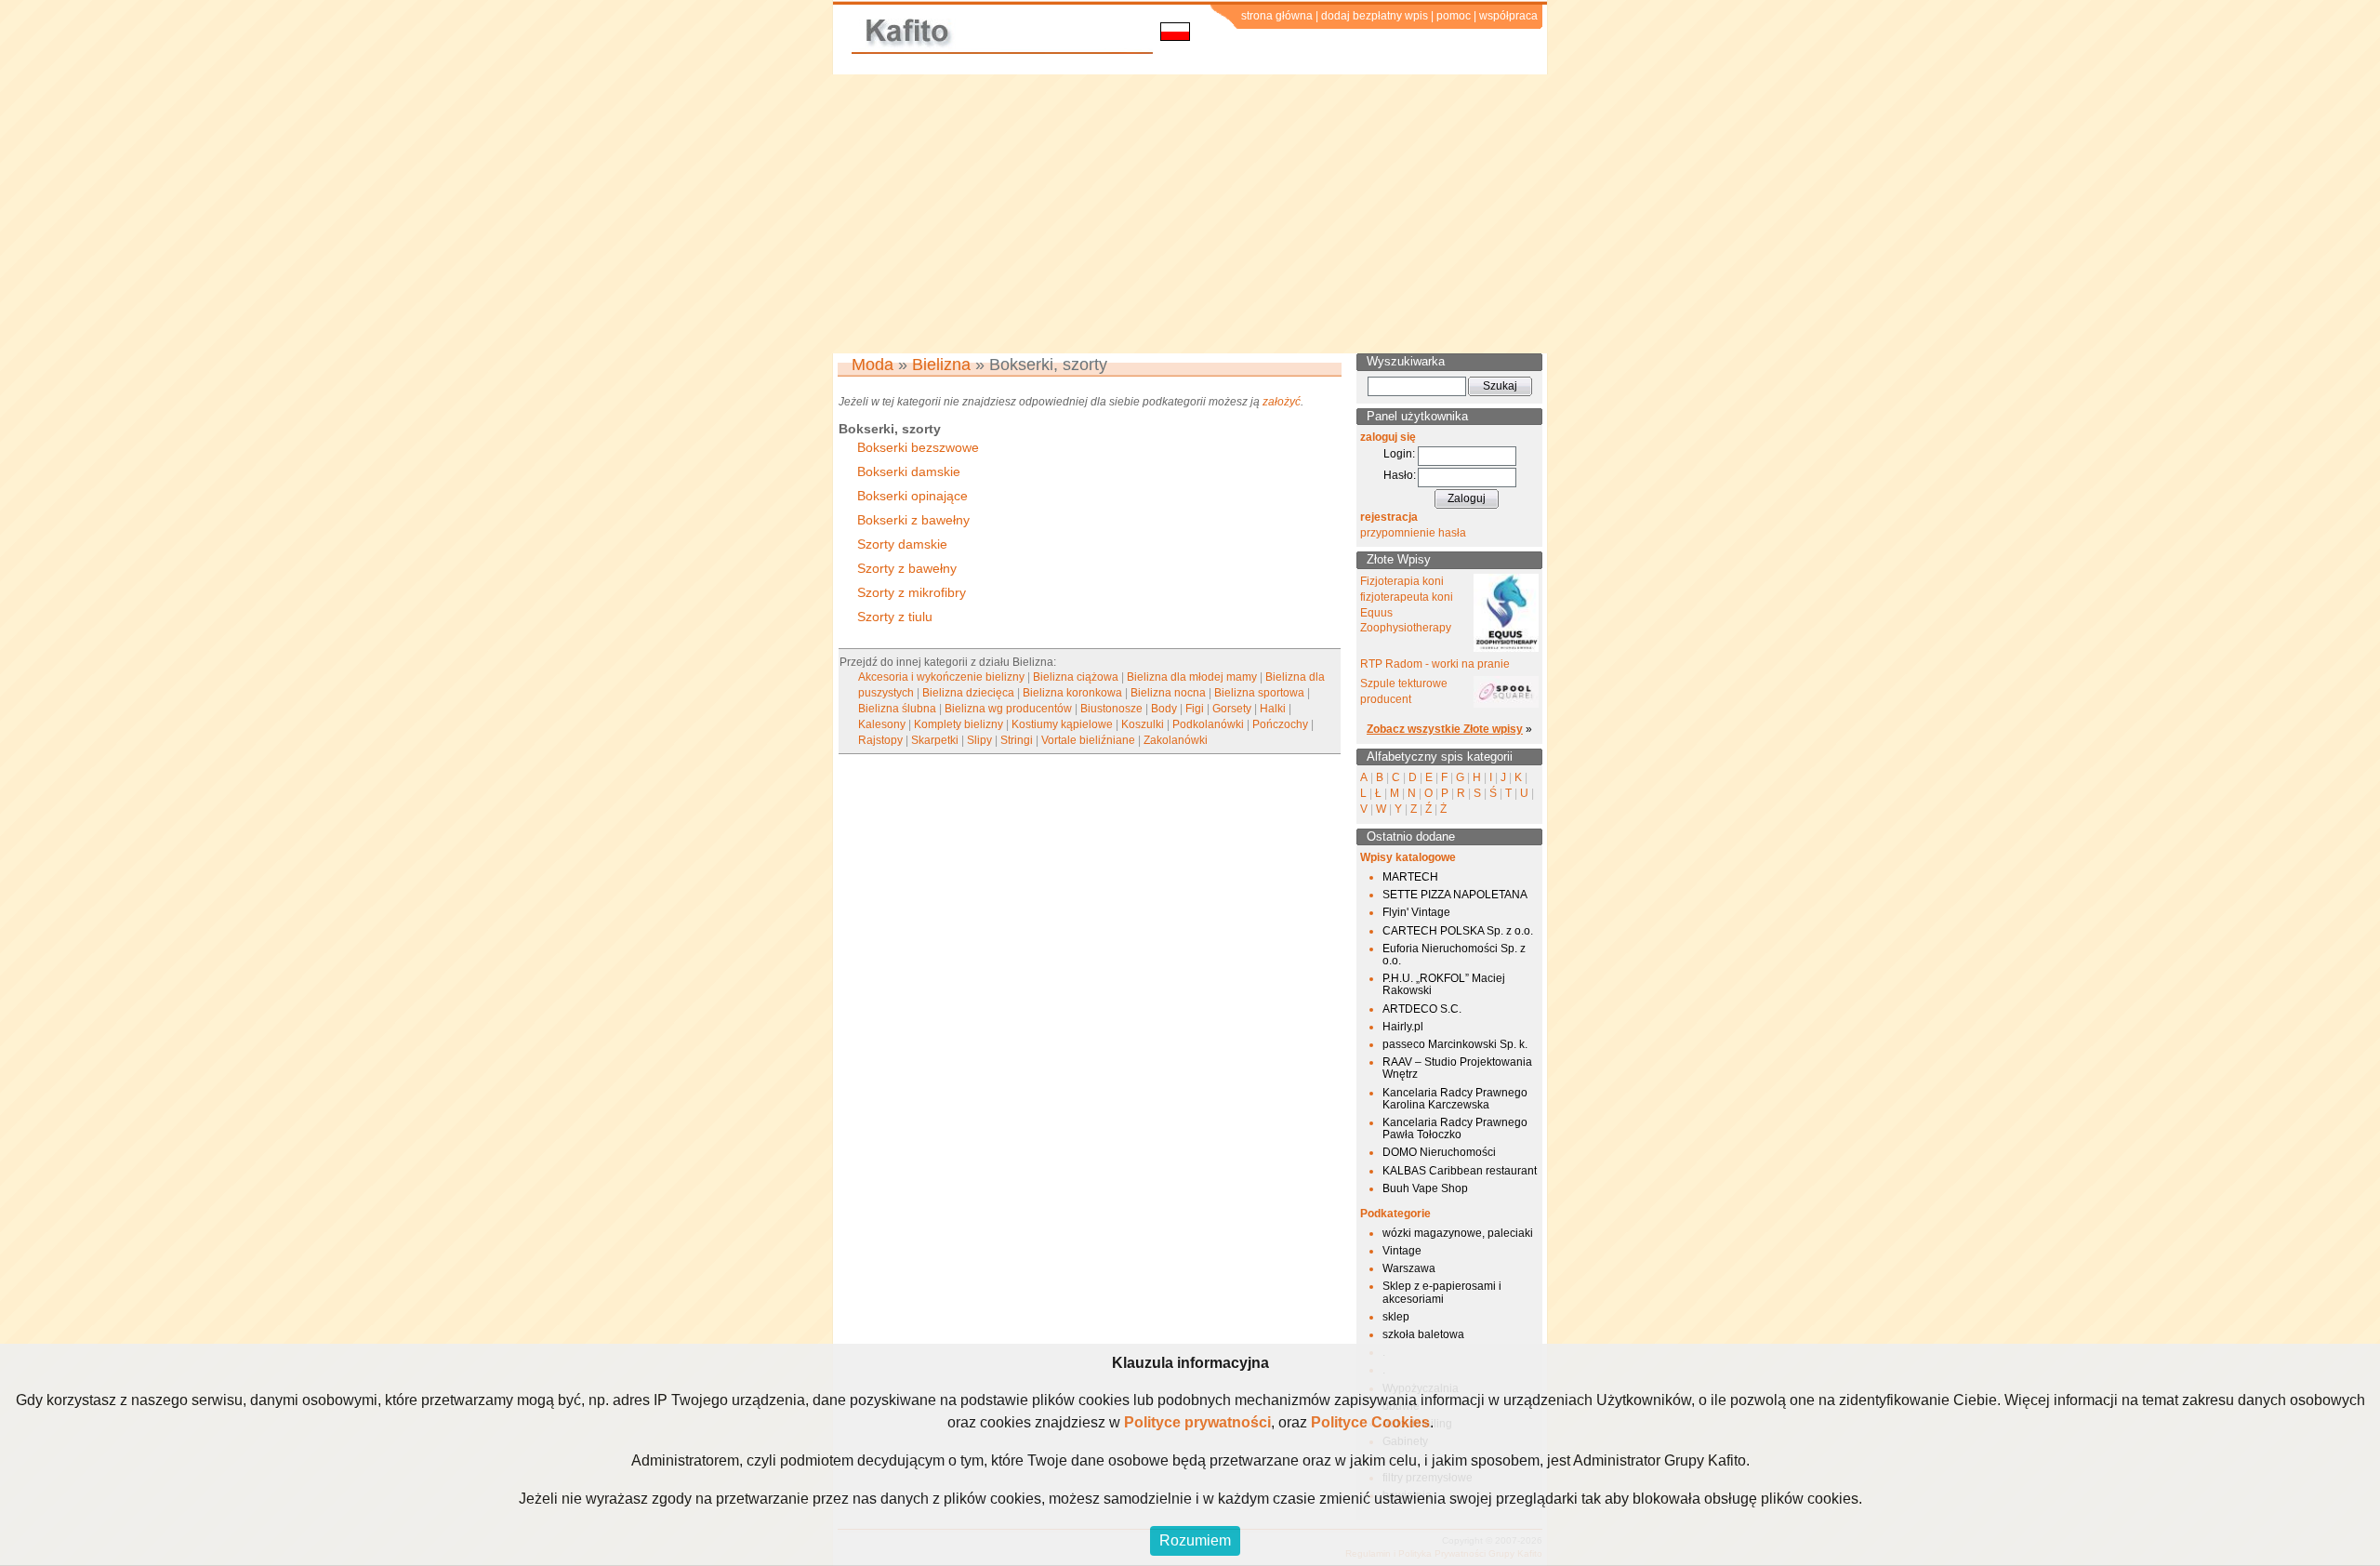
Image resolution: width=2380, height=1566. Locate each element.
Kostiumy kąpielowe (1062, 724)
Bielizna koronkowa (1072, 693)
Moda (873, 365)
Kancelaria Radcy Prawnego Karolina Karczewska (1455, 1099)
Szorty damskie (902, 544)
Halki (1273, 709)
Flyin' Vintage (1416, 912)
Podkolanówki (1208, 724)
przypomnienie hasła (1413, 533)
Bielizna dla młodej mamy (1192, 677)
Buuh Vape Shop (1425, 1188)
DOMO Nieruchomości (1439, 1152)
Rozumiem (1195, 1540)
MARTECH (1410, 877)
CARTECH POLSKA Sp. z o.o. (1458, 931)
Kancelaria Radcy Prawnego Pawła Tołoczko (1455, 1128)
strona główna (1277, 16)
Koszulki (1143, 724)
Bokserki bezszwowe (918, 447)
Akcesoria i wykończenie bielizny (941, 677)
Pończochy (1280, 724)
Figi (1195, 709)
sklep (1396, 1317)
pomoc (1454, 16)
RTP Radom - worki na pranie (1435, 664)
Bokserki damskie (909, 471)
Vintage (1402, 1251)
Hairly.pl (1403, 1027)
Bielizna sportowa (1259, 693)
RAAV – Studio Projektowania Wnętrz (1457, 1068)
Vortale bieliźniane (1088, 740)
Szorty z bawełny (907, 568)
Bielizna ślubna (897, 709)
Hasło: (1400, 475)
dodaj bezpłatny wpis (1375, 16)
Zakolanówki (1176, 740)
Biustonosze (1111, 709)
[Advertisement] (1190, 214)
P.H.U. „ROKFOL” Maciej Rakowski (1444, 984)
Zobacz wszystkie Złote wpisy (1445, 729)
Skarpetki (935, 740)
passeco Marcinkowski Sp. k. (1455, 1044)
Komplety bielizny (959, 724)
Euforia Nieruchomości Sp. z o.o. (1454, 955)
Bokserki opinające (912, 496)
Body (1164, 709)
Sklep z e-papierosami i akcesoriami (1442, 1292)
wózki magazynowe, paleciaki (1458, 1233)
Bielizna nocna (1168, 693)
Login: (1399, 454)
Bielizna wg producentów (1008, 709)
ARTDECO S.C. (1422, 1009)
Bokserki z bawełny (913, 520)
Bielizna (941, 365)
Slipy (979, 740)
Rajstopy (880, 740)
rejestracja (1389, 517)
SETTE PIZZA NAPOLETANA (1455, 895)
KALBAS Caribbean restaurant (1460, 1171)
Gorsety (1232, 709)
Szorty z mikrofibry (912, 592)
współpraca (1508, 16)
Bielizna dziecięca (968, 693)
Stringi (1017, 740)
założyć (1282, 402)
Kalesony (882, 724)
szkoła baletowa (1423, 1334)
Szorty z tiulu (895, 617)
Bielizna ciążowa (1076, 677)
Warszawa (1409, 1268)
